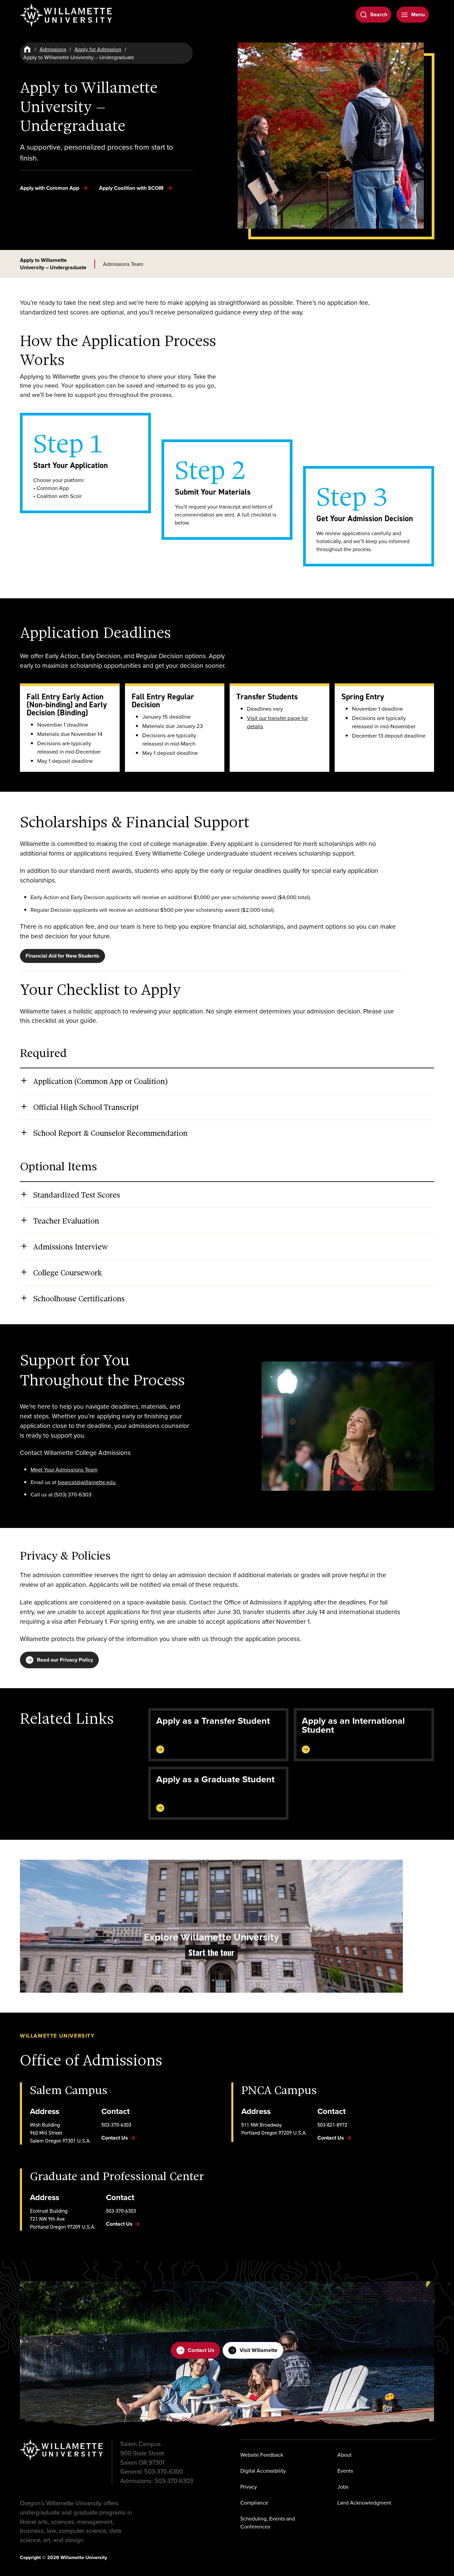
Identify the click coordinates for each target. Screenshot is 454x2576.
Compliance (254, 2503)
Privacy (249, 2487)
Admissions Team (123, 264)
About (344, 2455)
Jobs (343, 2487)
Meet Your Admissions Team (64, 1469)
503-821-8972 (332, 2125)
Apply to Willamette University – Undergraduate (53, 264)
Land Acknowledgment (364, 2503)
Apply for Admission (98, 49)
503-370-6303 (116, 2125)
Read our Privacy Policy (65, 1660)
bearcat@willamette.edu (87, 1482)
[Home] (27, 49)
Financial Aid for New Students (62, 956)
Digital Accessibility (263, 2471)
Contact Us (201, 2350)
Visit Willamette (259, 2350)
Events (345, 2471)
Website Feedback (262, 2455)
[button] (211, 1926)
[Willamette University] (66, 15)
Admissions (53, 49)
